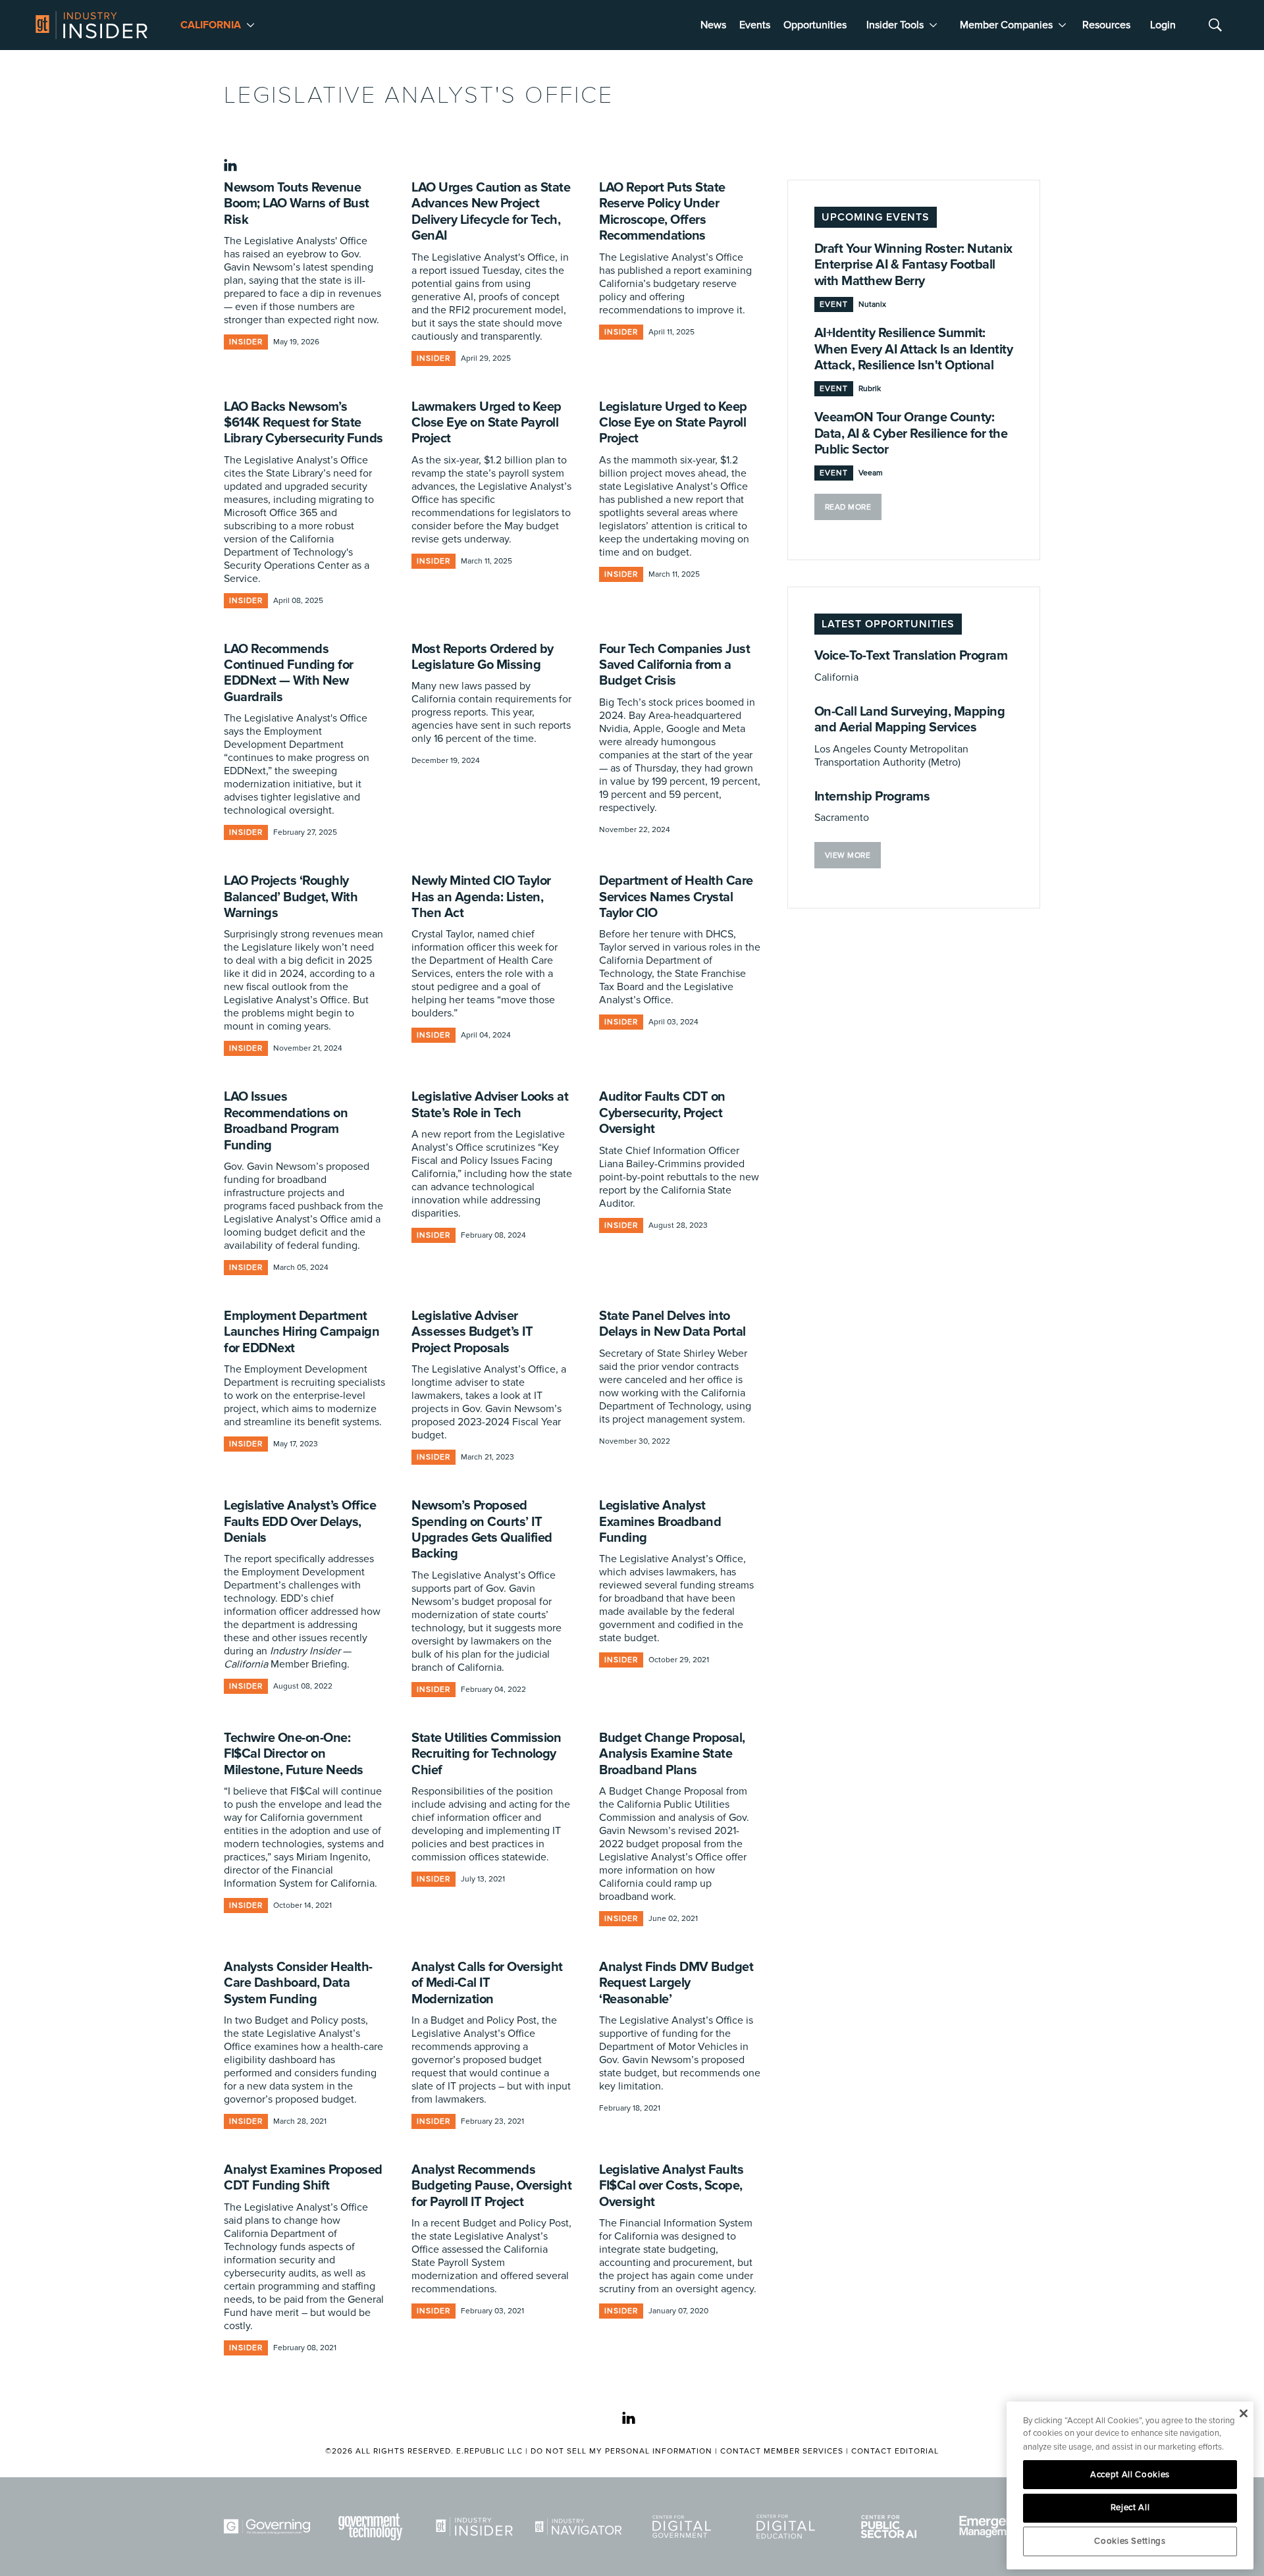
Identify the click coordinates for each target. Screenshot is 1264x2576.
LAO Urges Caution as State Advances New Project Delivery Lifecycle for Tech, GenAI (491, 212)
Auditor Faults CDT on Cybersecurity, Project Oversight (662, 1113)
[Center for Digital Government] (684, 2527)
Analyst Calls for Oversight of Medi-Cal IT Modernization (487, 1983)
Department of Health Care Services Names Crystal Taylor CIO (676, 897)
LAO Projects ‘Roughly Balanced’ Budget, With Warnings (291, 897)
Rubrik (870, 389)
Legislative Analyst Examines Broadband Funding (660, 1522)
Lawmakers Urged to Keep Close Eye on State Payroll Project (487, 423)
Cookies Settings (1130, 2541)
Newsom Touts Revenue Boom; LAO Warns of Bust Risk (297, 204)
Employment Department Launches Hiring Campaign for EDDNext (302, 1332)
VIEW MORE (848, 855)
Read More (848, 507)
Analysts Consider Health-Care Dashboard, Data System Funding (298, 1983)
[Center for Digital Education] (788, 2527)
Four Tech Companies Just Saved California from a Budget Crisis (674, 665)
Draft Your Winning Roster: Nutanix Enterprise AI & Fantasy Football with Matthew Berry (913, 265)
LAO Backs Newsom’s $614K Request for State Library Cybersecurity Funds (303, 423)
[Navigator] (581, 2527)
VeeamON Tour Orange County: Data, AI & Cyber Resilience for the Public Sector (911, 434)
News (713, 25)
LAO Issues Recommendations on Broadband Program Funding (286, 1121)
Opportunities (815, 25)
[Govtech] (373, 2527)
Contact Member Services (782, 2451)
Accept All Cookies (1130, 2475)
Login (1163, 25)
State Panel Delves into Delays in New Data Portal (672, 1324)
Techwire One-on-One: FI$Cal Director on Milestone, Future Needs (294, 1754)
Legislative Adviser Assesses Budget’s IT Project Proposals (472, 1332)
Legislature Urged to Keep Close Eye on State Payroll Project (673, 423)
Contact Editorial (895, 2451)
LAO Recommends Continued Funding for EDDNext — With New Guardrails (289, 673)
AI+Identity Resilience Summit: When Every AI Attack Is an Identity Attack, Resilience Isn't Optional (914, 349)
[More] (250, 25)
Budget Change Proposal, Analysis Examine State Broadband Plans (672, 1754)
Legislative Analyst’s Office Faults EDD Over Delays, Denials (300, 1522)
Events (755, 25)
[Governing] (269, 2527)
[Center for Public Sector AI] (891, 2527)
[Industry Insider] (477, 2527)
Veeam (871, 473)
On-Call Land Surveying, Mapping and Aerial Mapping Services (910, 720)
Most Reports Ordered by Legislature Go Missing (483, 657)
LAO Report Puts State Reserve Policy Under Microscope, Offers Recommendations (662, 212)
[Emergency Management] (995, 2527)
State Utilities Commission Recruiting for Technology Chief (486, 1754)
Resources (1106, 25)
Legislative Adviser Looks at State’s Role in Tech (490, 1105)
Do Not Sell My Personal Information (621, 2451)
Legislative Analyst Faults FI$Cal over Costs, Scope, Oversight (671, 2186)
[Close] (1243, 2413)
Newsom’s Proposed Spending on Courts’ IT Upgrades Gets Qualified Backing (482, 1530)
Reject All (1130, 2508)
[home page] (92, 25)
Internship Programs (872, 797)
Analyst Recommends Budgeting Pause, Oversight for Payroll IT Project (491, 2186)
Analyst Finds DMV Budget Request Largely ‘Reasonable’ (676, 1983)
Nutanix (872, 304)
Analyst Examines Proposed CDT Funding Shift (303, 2178)
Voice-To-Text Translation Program (911, 656)
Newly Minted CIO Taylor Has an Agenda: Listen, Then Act (481, 897)
